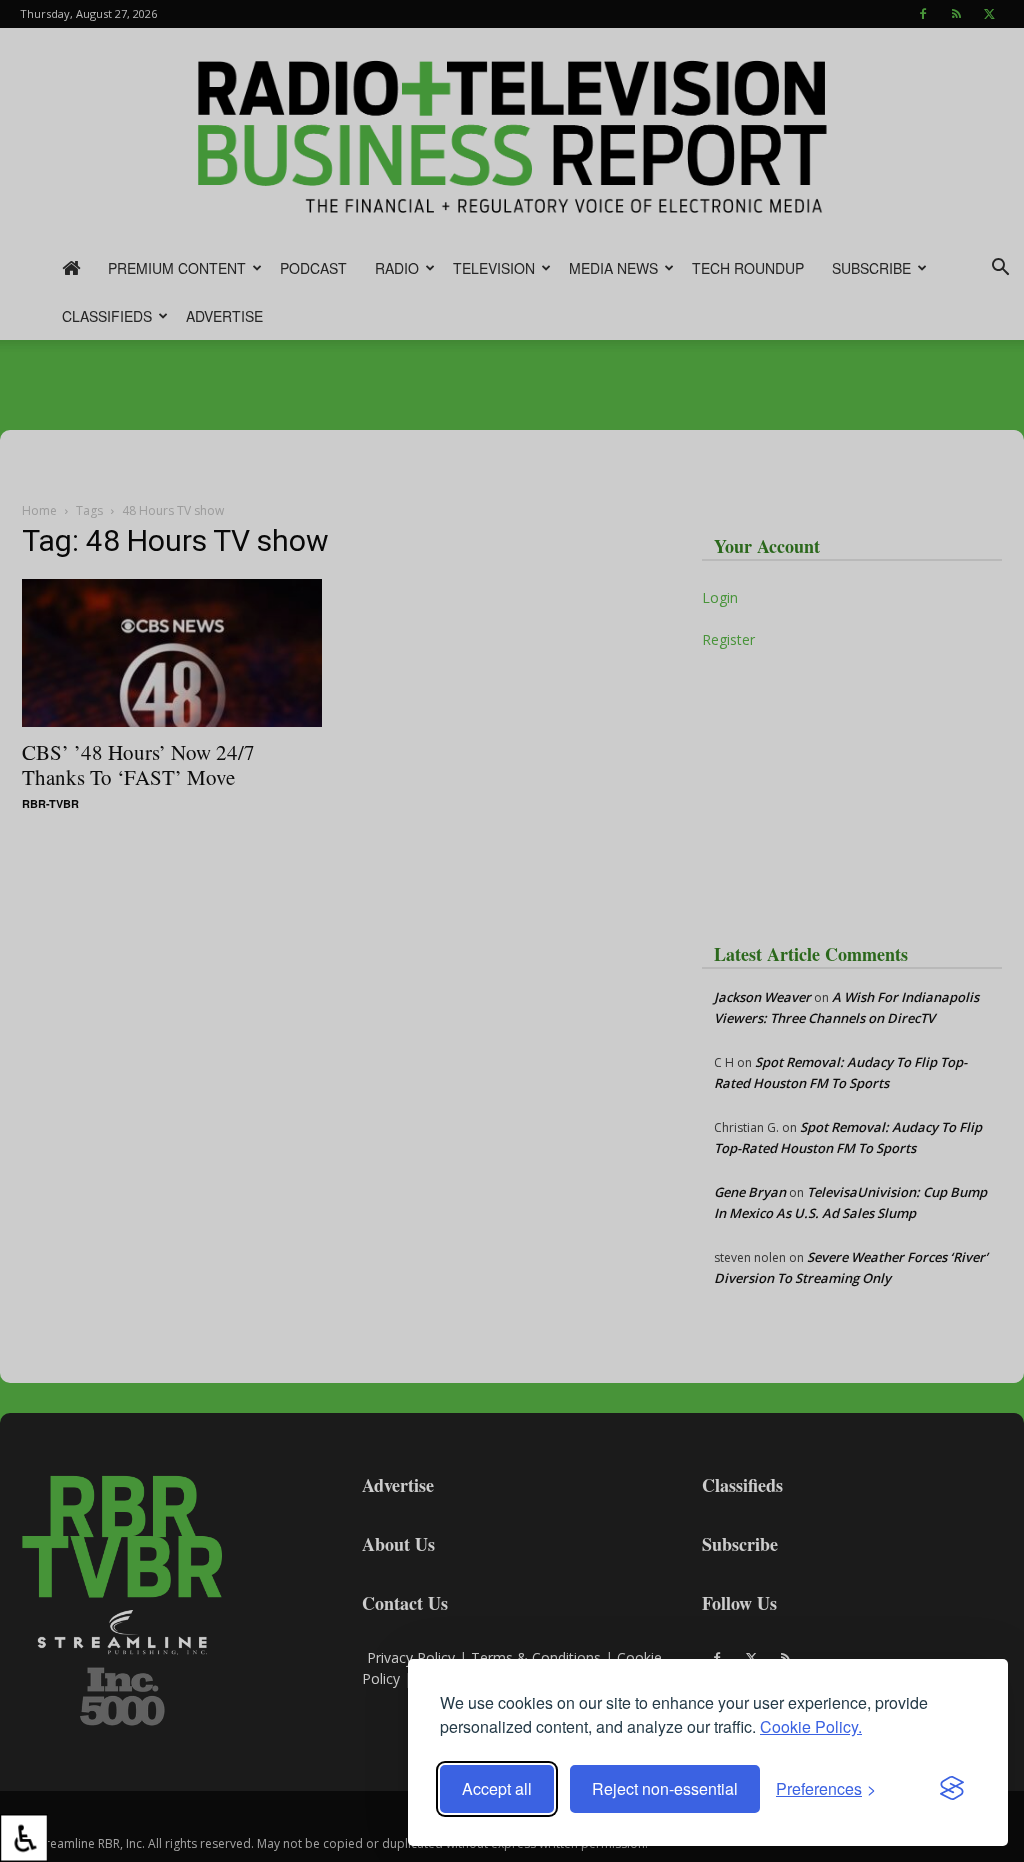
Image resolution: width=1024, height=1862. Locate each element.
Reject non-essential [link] (665, 1788)
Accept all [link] (497, 1788)
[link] (24, 1838)
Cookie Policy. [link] (811, 1726)
